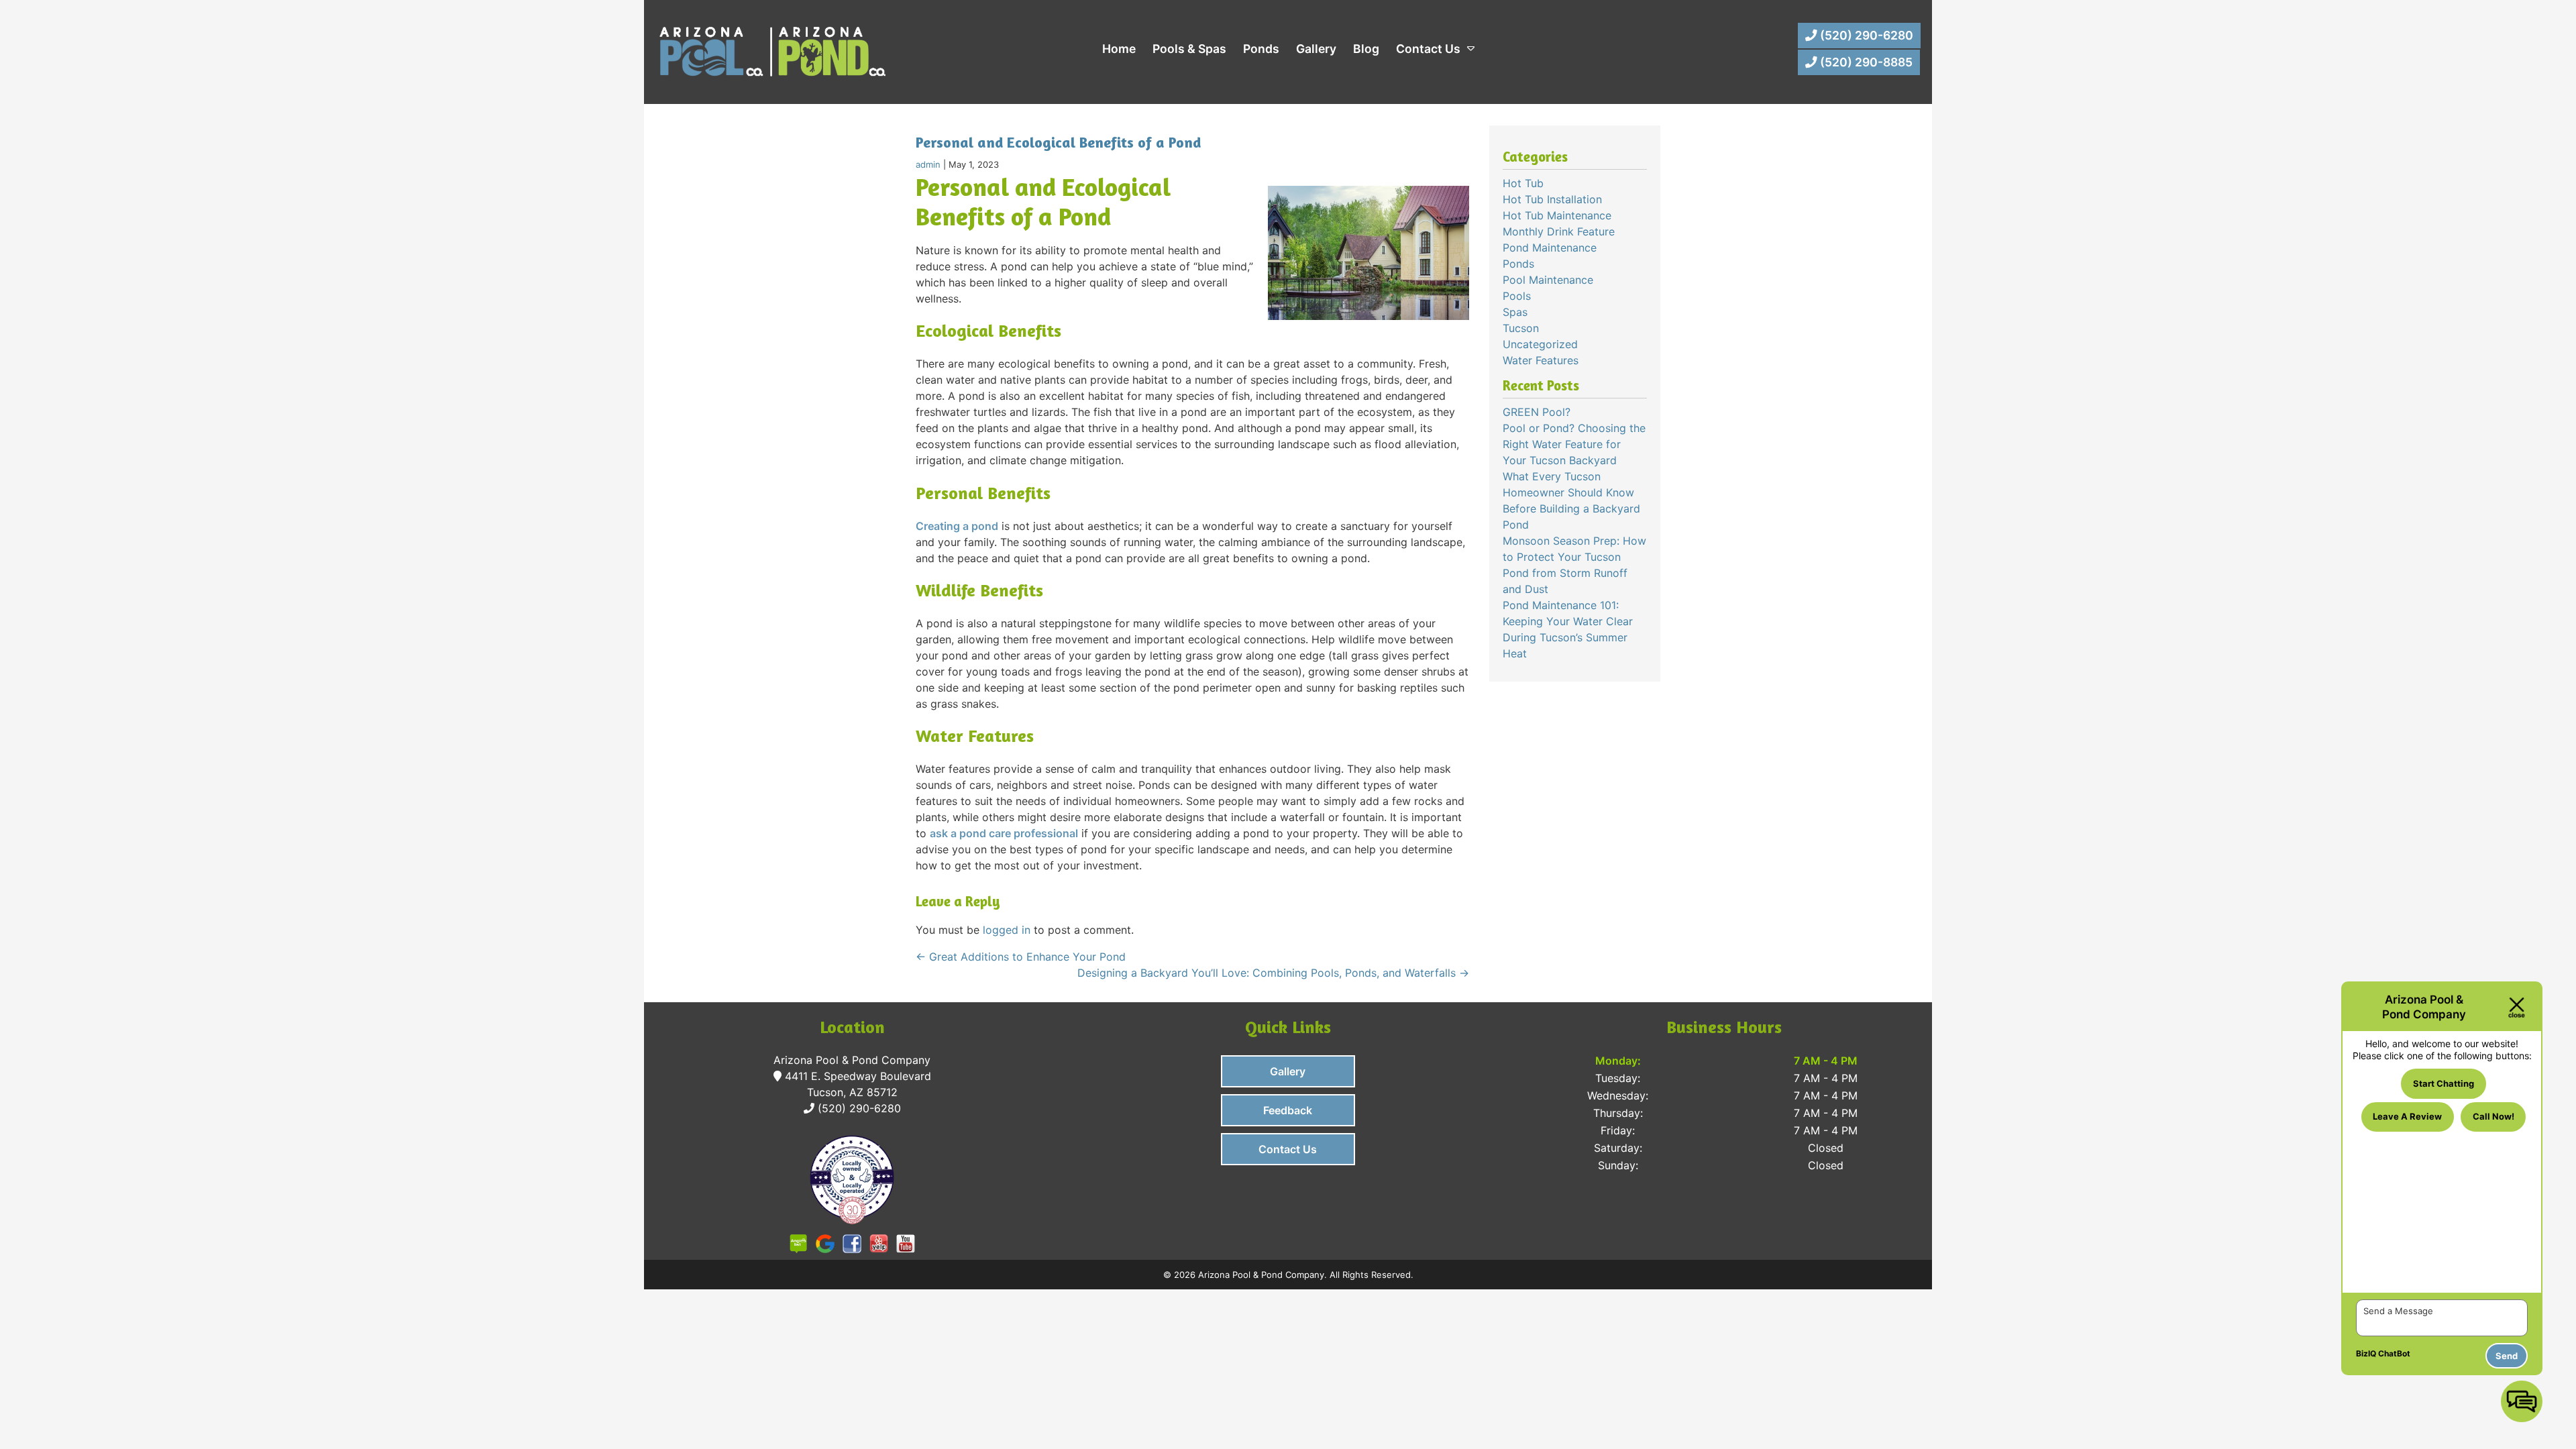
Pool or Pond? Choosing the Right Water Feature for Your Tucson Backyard (1574, 444)
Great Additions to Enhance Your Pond (1021, 957)
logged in (1007, 930)
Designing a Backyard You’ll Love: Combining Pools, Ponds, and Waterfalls (1273, 973)
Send (2507, 1356)
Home (1119, 49)
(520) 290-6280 (1865, 35)
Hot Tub (1523, 183)
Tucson (1521, 328)
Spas (1515, 312)
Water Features (1541, 360)
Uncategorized (1540, 344)
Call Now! (2493, 1116)
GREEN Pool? (1537, 412)
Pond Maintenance (1550, 248)
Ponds (1261, 49)
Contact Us (1428, 49)
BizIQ (2366, 1353)
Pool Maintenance (1548, 280)
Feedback (1288, 1110)
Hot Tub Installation (1552, 199)
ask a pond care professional (1004, 833)
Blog (1366, 49)
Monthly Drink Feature (1559, 231)
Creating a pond (957, 526)
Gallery (1316, 49)
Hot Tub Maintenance (1557, 215)
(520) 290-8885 (1865, 62)
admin (928, 164)
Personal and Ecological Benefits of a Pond (1058, 142)
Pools (1517, 296)
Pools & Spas (1189, 49)
